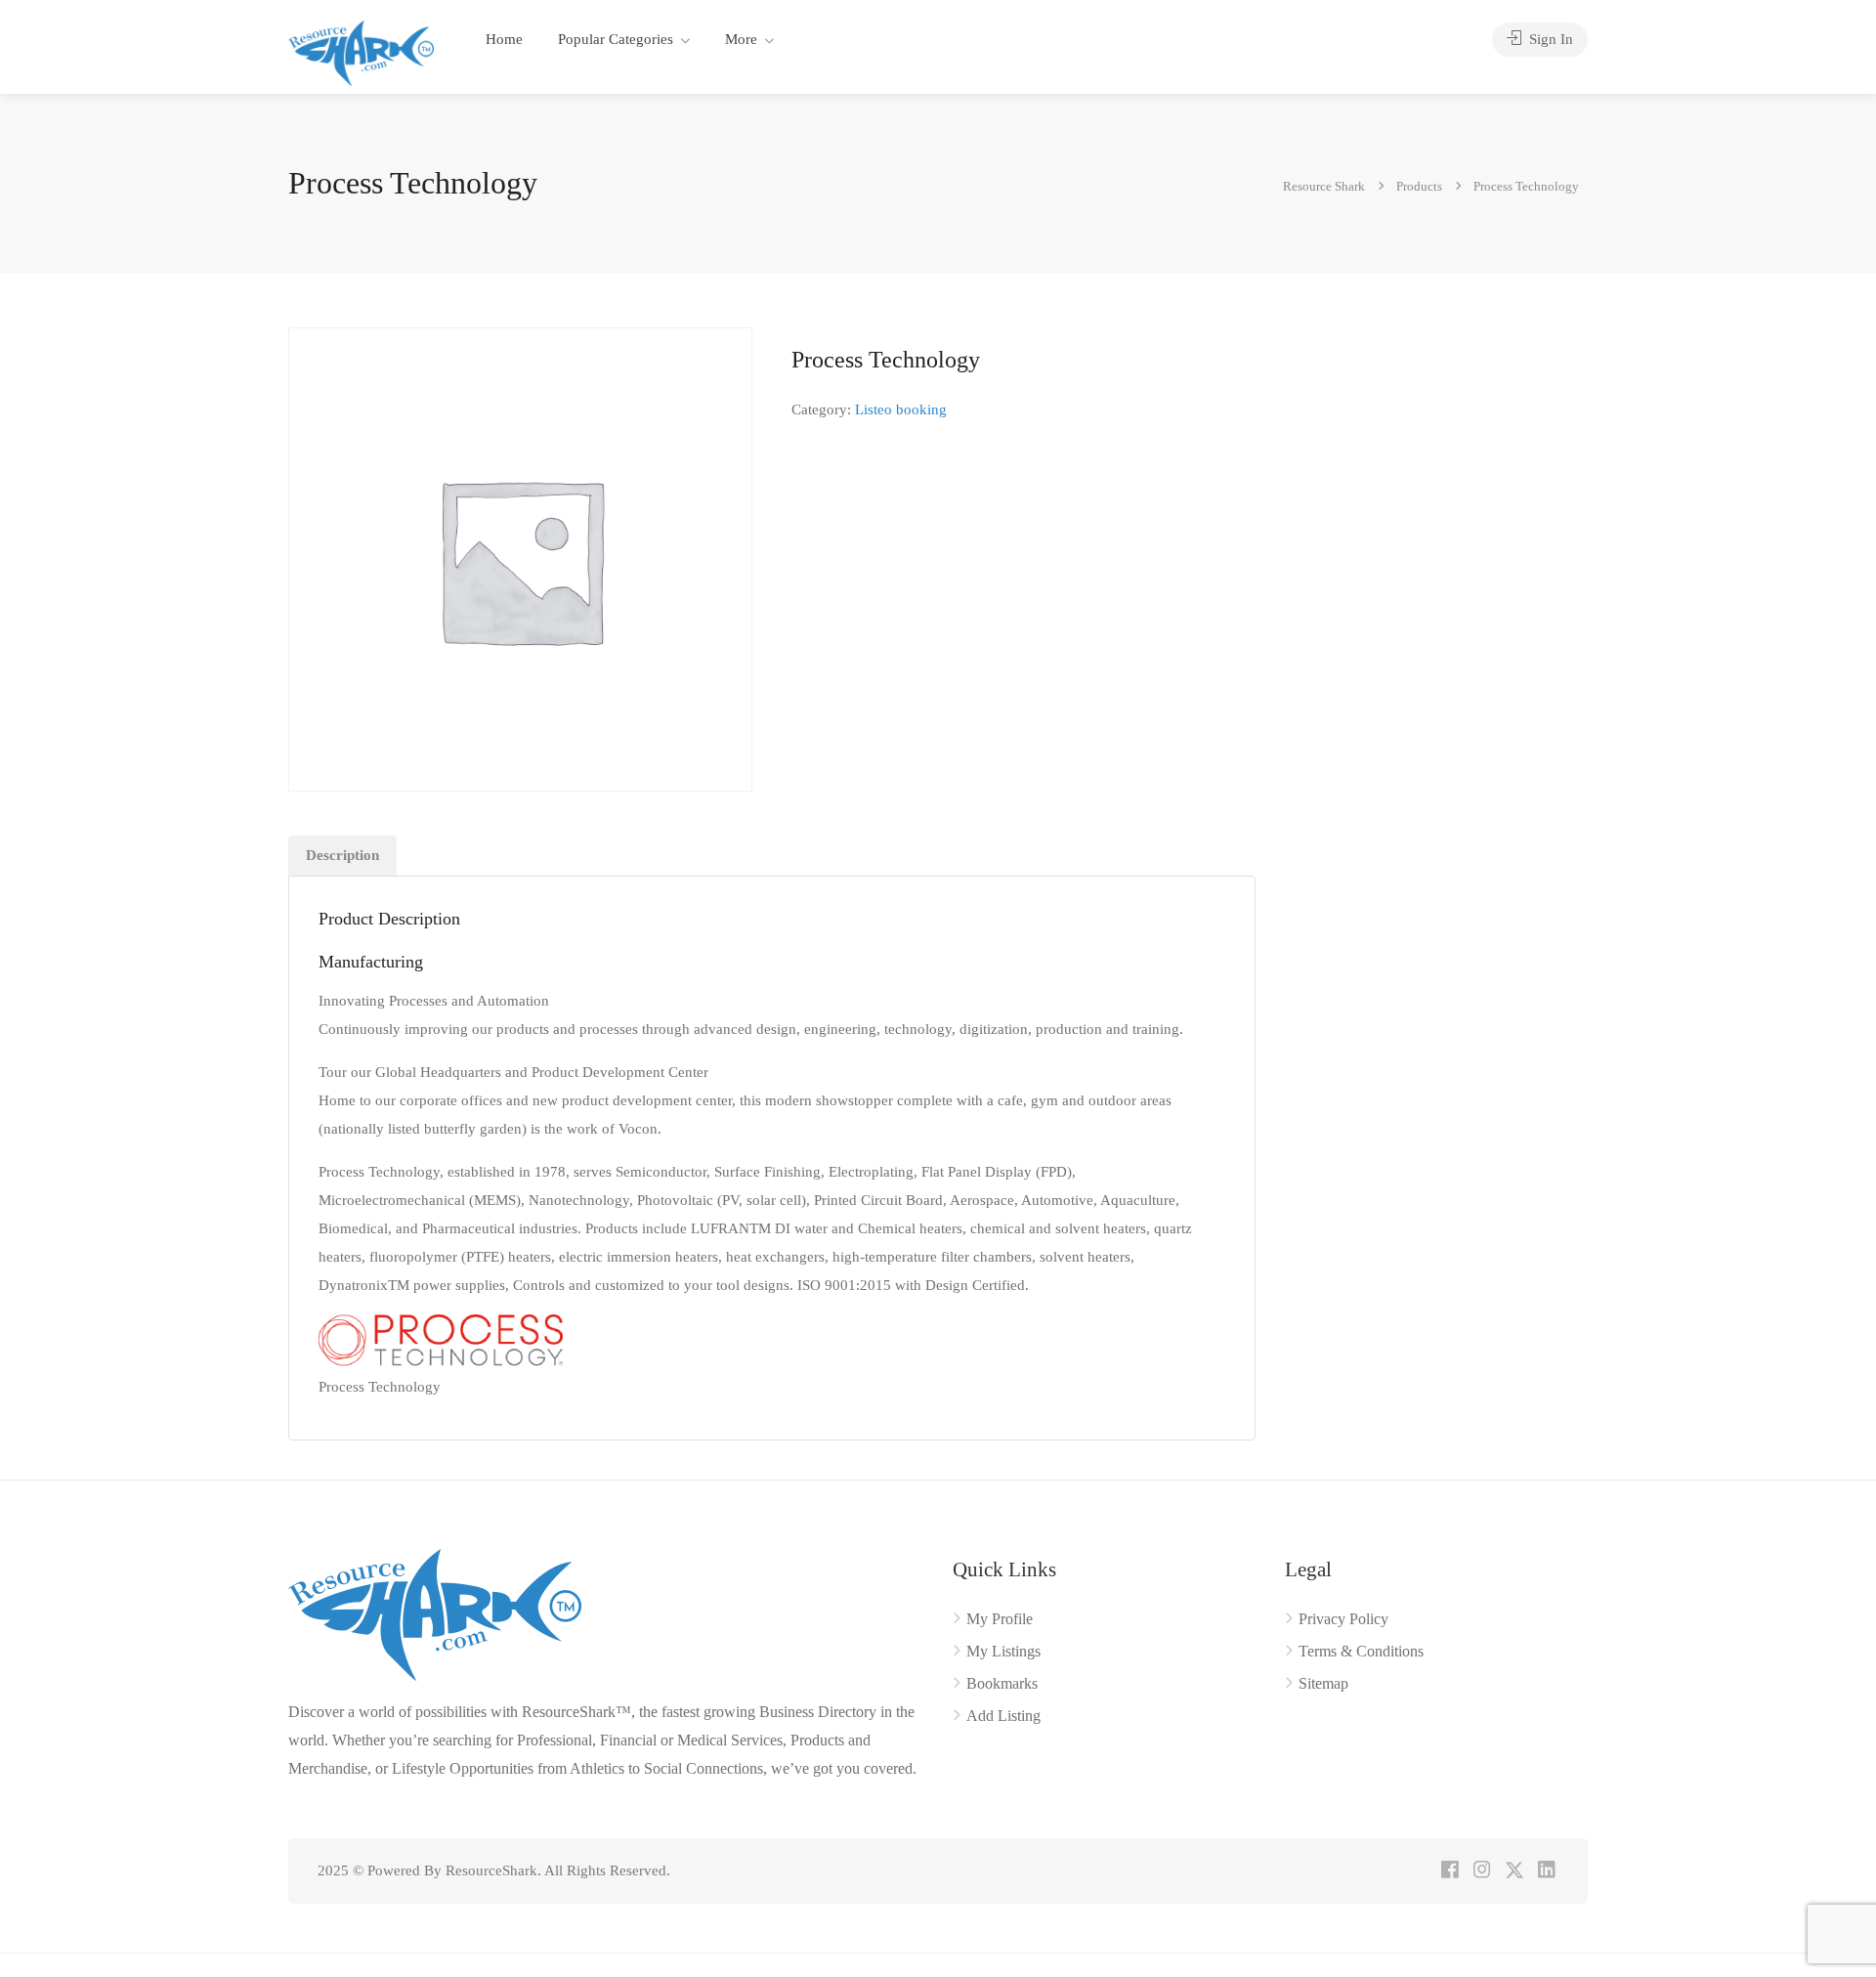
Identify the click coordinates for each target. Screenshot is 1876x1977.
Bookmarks (1002, 1683)
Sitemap (1323, 1683)
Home (504, 39)
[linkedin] (1546, 1871)
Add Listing (1003, 1716)
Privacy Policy (1343, 1619)
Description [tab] (342, 855)
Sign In (1549, 39)
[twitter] (1514, 1871)
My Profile (1000, 1619)
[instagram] (1482, 1871)
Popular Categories (616, 39)
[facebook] (1450, 1871)
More (741, 39)
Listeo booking (901, 409)
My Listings (1003, 1651)
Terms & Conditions (1361, 1651)
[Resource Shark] (361, 51)
